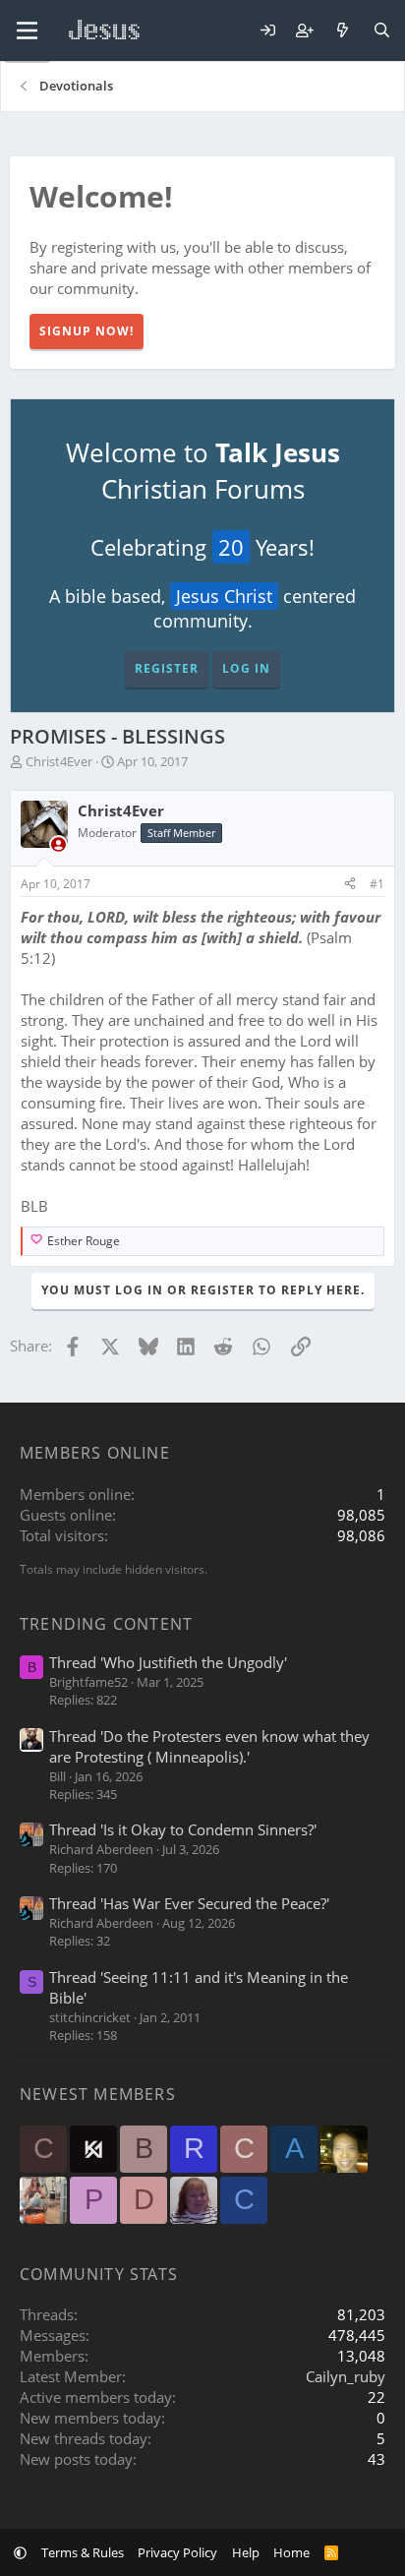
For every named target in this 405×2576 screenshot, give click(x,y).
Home (291, 2552)
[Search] (382, 31)
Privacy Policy (177, 2552)
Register (167, 668)
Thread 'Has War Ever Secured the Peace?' (189, 1903)
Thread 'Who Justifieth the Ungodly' (168, 1662)
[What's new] (343, 31)
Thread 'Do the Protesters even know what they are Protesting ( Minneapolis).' (209, 1746)
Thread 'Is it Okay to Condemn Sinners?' (183, 1829)
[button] (20, 2552)
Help (246, 2552)
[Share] (350, 885)
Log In (246, 668)
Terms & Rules (83, 2552)
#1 (377, 884)
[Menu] (27, 30)
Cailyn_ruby (346, 2376)
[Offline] (58, 844)
